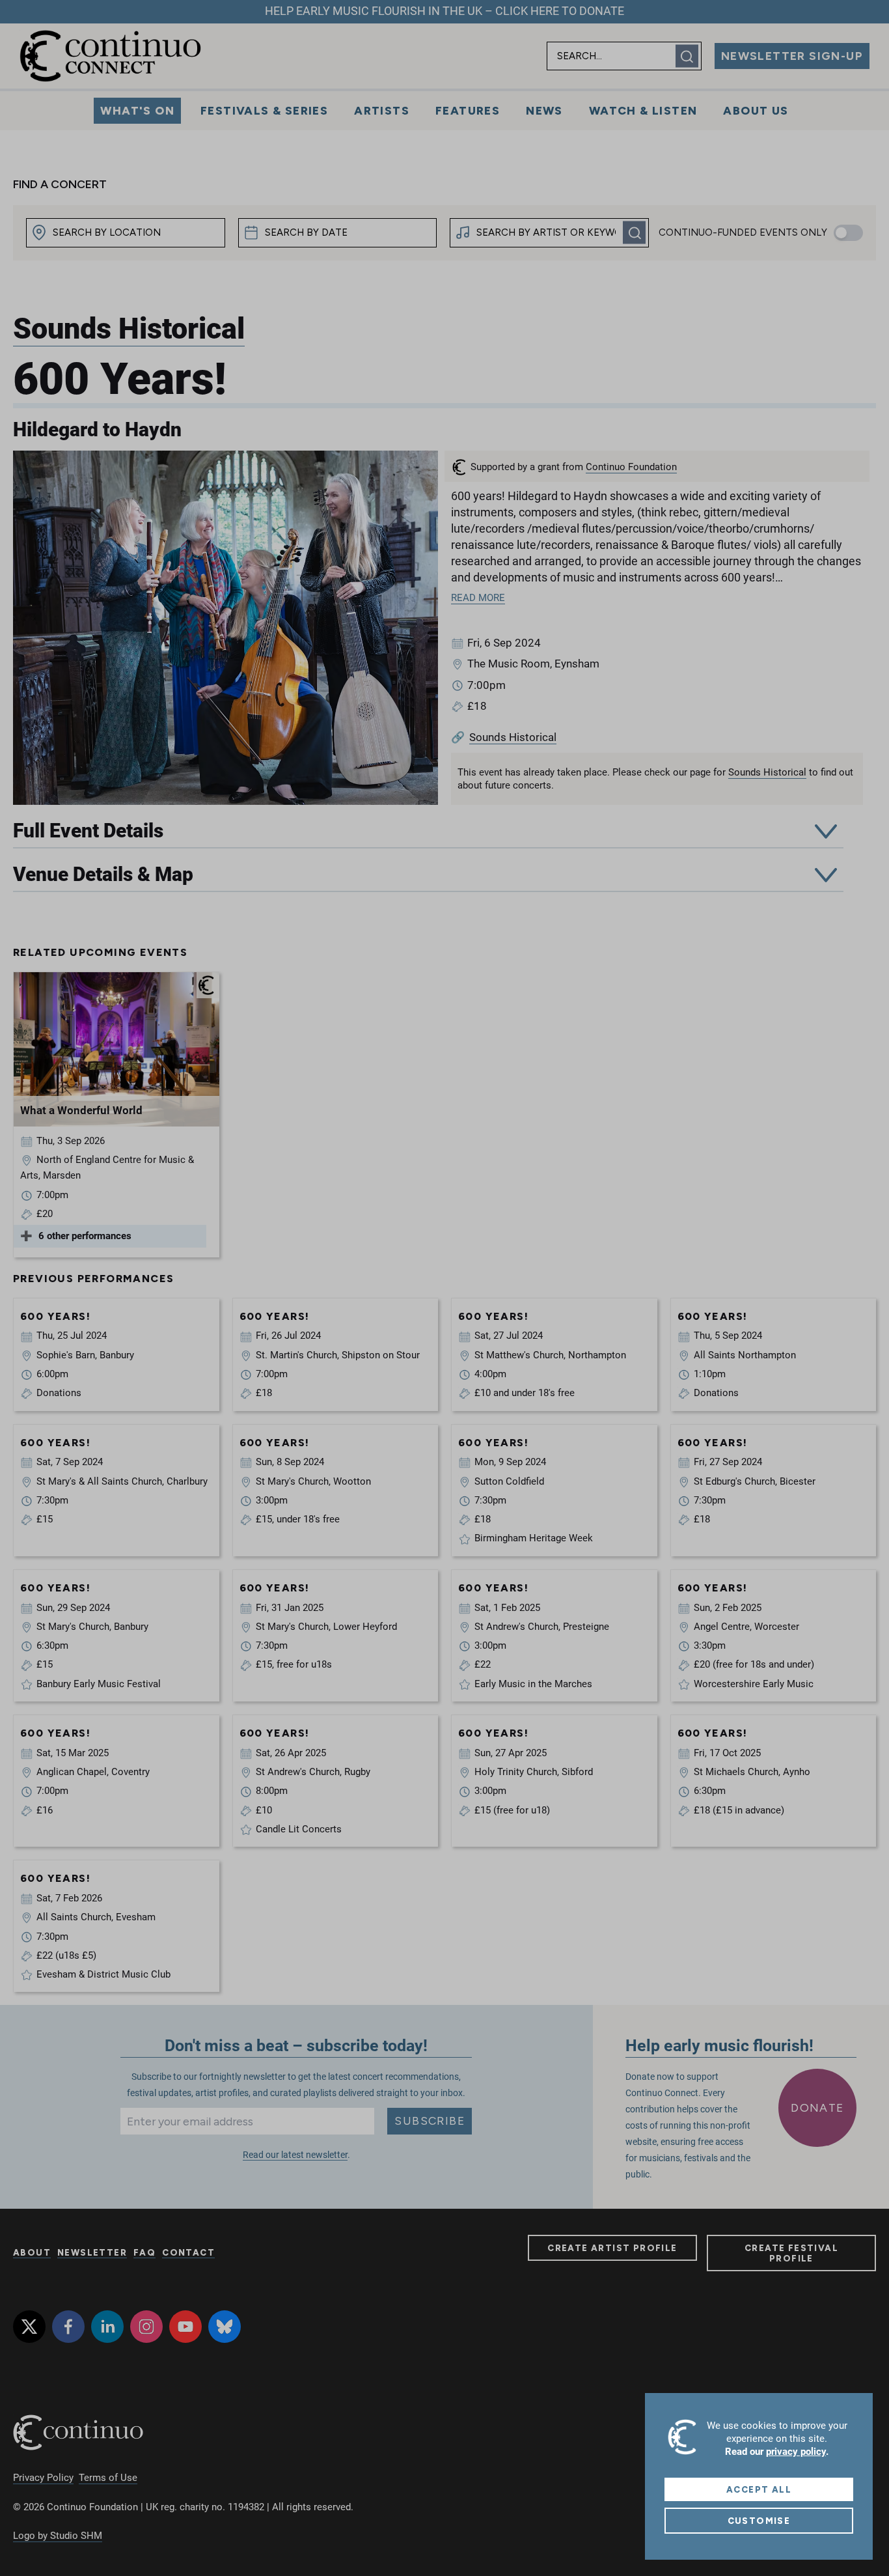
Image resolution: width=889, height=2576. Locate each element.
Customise (759, 2521)
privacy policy (796, 2452)
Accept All (759, 2489)
